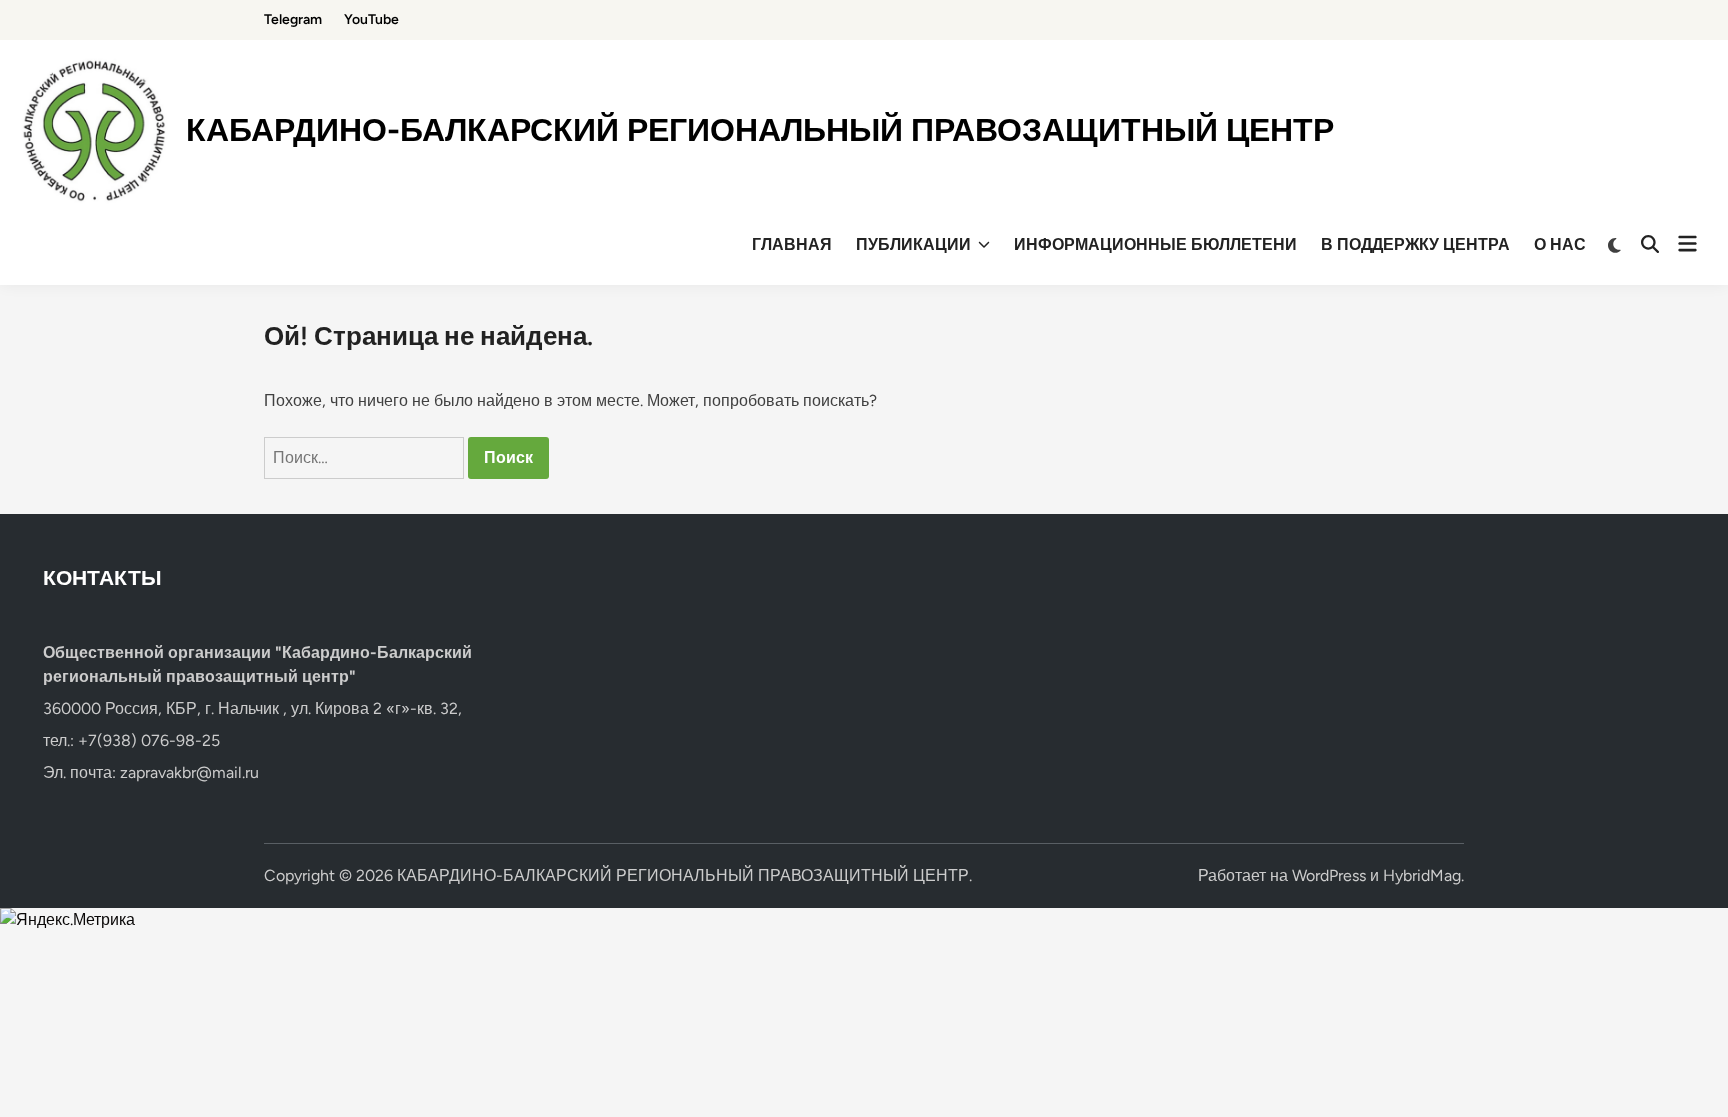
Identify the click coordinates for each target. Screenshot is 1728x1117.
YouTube (371, 19)
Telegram (293, 19)
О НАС (1560, 244)
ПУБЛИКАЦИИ (913, 244)
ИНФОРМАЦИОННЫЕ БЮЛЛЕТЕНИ (1155, 244)
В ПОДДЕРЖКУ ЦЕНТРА (1415, 244)
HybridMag (1422, 875)
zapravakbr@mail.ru (189, 772)
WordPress (1329, 875)
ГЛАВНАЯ (792, 244)
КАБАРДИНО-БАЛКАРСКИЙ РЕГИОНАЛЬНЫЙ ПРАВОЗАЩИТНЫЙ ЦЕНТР (760, 130)
